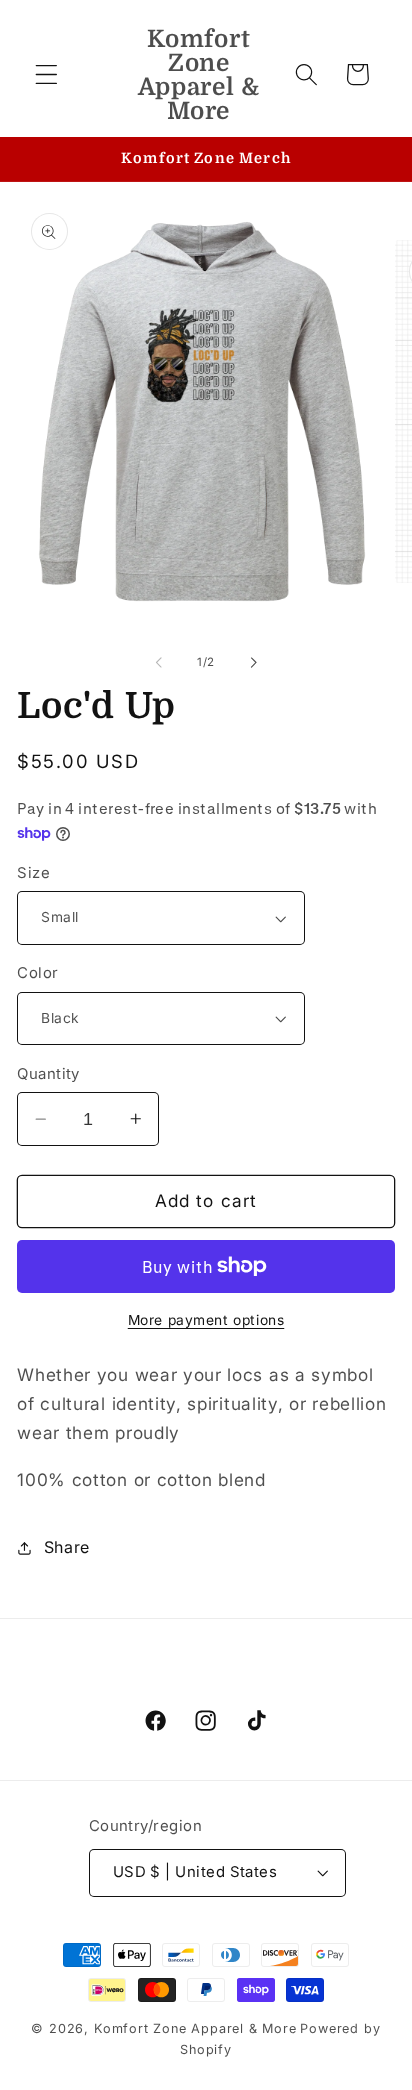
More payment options (206, 1320)
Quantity (48, 1074)
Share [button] (67, 1547)
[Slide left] (159, 662)
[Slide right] (253, 662)
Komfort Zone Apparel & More (195, 2028)
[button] (46, 74)
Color (37, 973)
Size (33, 873)
